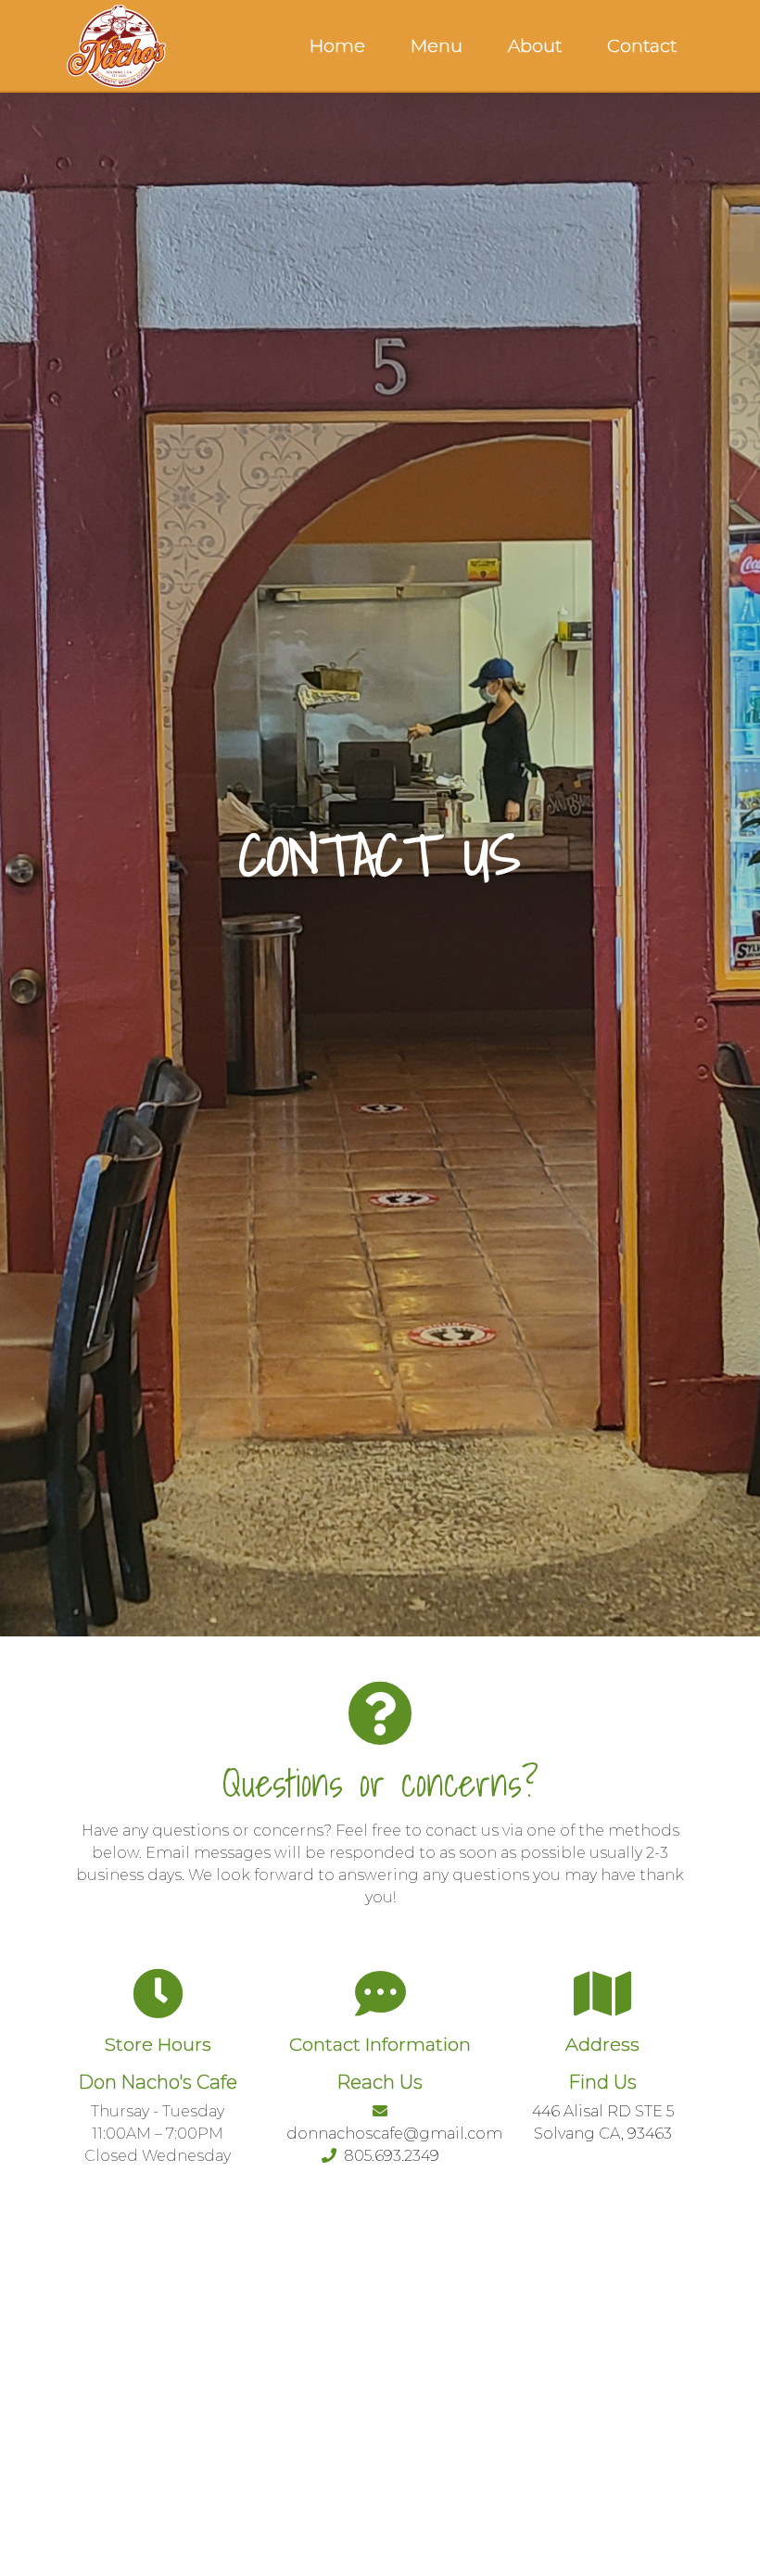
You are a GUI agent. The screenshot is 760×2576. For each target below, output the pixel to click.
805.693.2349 (388, 2156)
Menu (437, 46)
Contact (642, 46)
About (535, 46)
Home (337, 46)
